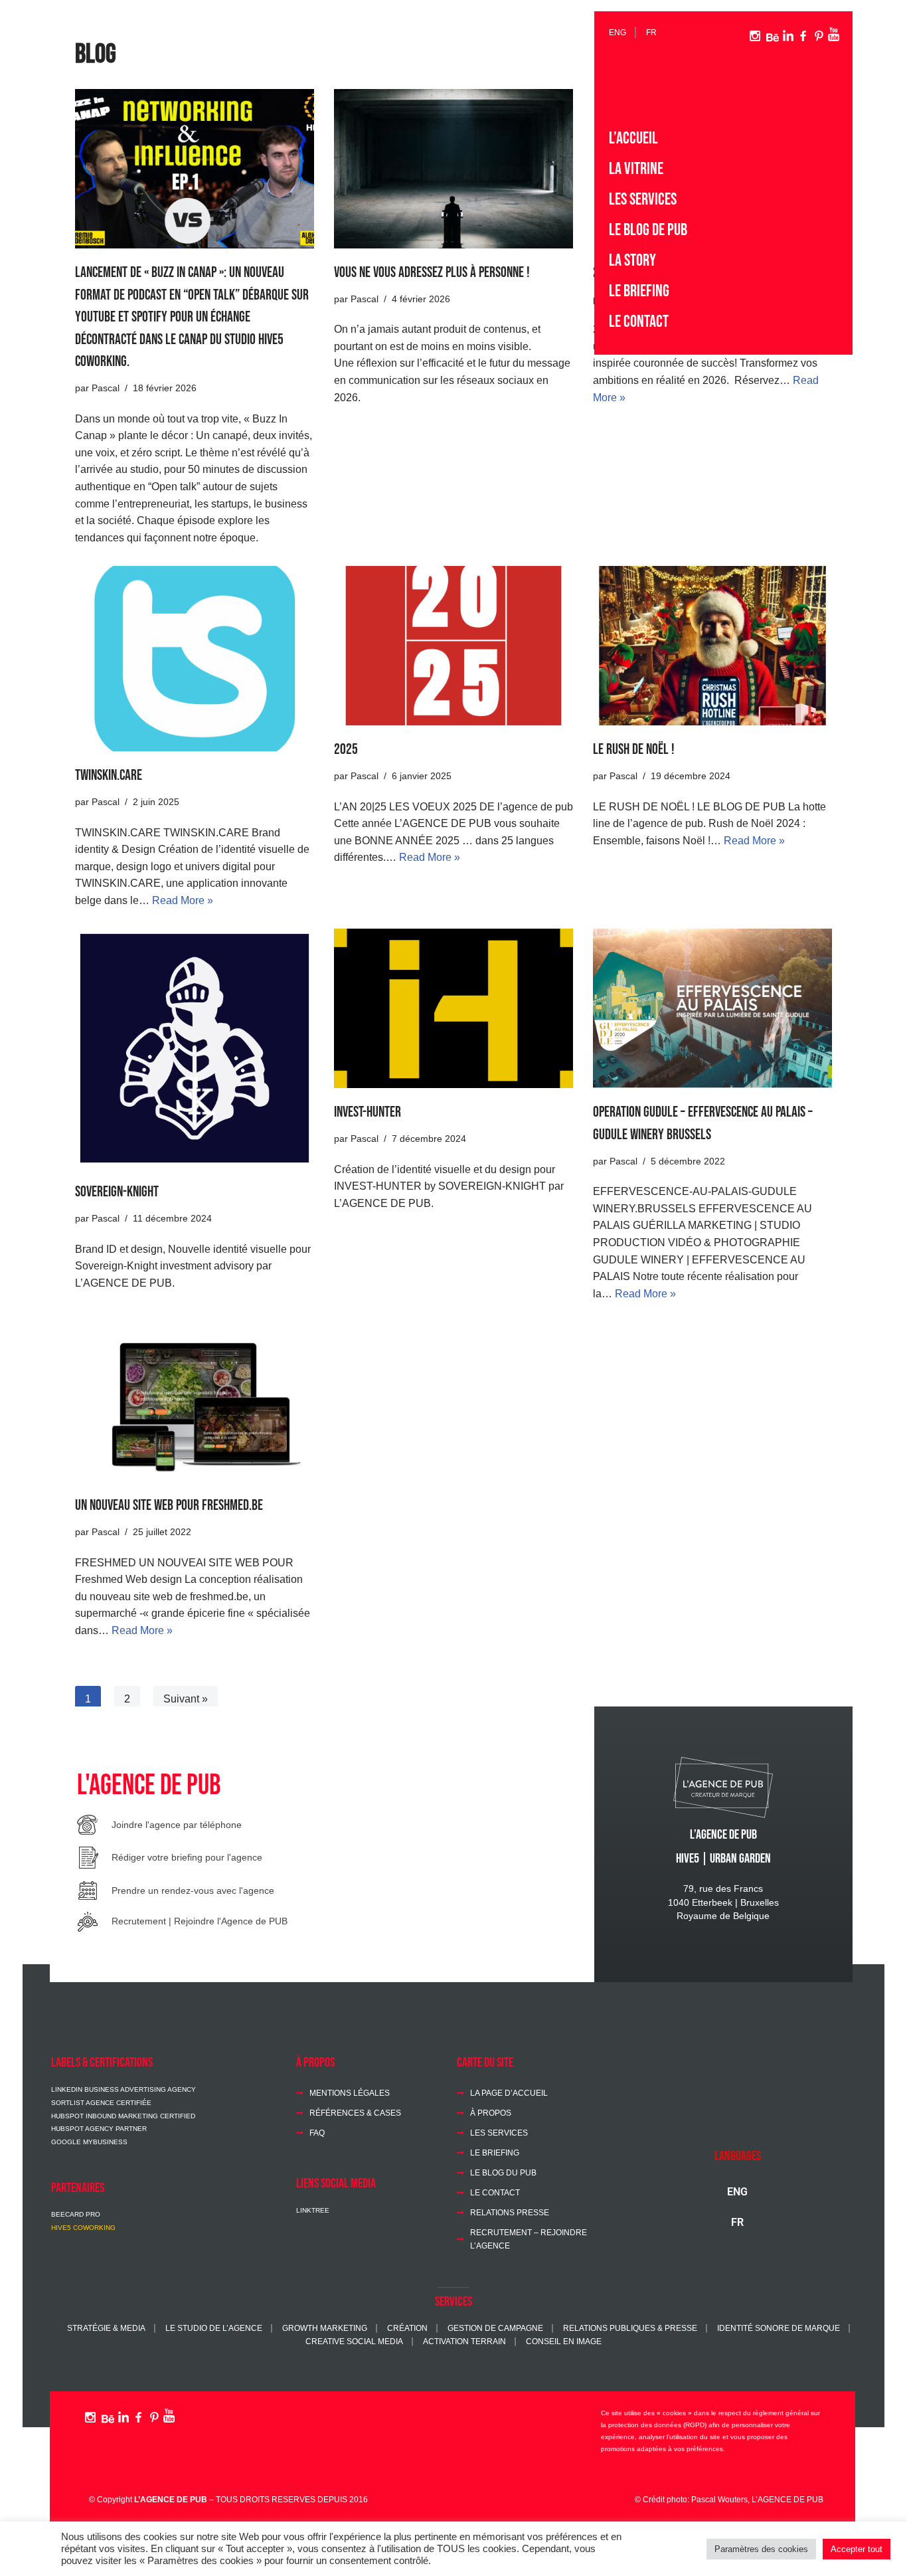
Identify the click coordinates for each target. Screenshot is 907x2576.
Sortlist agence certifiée (101, 2103)
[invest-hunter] (453, 1008)
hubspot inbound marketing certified (123, 2116)
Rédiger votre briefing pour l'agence (187, 1857)
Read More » (183, 900)
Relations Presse (510, 2212)
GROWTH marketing (325, 2328)
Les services (643, 200)
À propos (491, 2113)
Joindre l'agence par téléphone (177, 1825)
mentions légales (350, 2093)
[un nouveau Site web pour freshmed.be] (195, 1402)
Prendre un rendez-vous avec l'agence (193, 1890)
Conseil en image (564, 2341)
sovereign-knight (117, 1192)
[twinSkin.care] (195, 659)
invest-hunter (368, 1112)
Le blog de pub (648, 230)
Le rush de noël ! (634, 750)
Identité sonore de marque (779, 2328)
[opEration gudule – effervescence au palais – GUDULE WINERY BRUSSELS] (712, 1008)
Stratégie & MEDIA (106, 2328)
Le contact (639, 322)
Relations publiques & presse (630, 2328)
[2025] (453, 646)
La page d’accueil (509, 2093)
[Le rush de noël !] (712, 646)
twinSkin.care (109, 776)
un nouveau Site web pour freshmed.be (169, 1506)
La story (632, 261)
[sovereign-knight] (195, 1048)
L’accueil (633, 138)
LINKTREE (313, 2210)
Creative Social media (354, 2341)
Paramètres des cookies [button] (761, 2549)
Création (407, 2328)
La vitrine (636, 169)
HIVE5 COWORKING (83, 2228)
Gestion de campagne (495, 2328)
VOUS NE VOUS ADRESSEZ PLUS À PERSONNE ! (432, 273)
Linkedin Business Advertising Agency (124, 2089)
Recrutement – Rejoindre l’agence (529, 2239)
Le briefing (495, 2153)
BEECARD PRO (76, 2214)
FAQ (317, 2133)
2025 (346, 750)
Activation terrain (464, 2341)
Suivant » (186, 1699)
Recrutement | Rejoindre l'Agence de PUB (200, 1921)
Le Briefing (639, 291)
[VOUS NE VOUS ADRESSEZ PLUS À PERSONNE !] (453, 169)
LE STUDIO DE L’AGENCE (214, 2328)
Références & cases (355, 2113)
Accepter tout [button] (857, 2549)
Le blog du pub (503, 2172)
